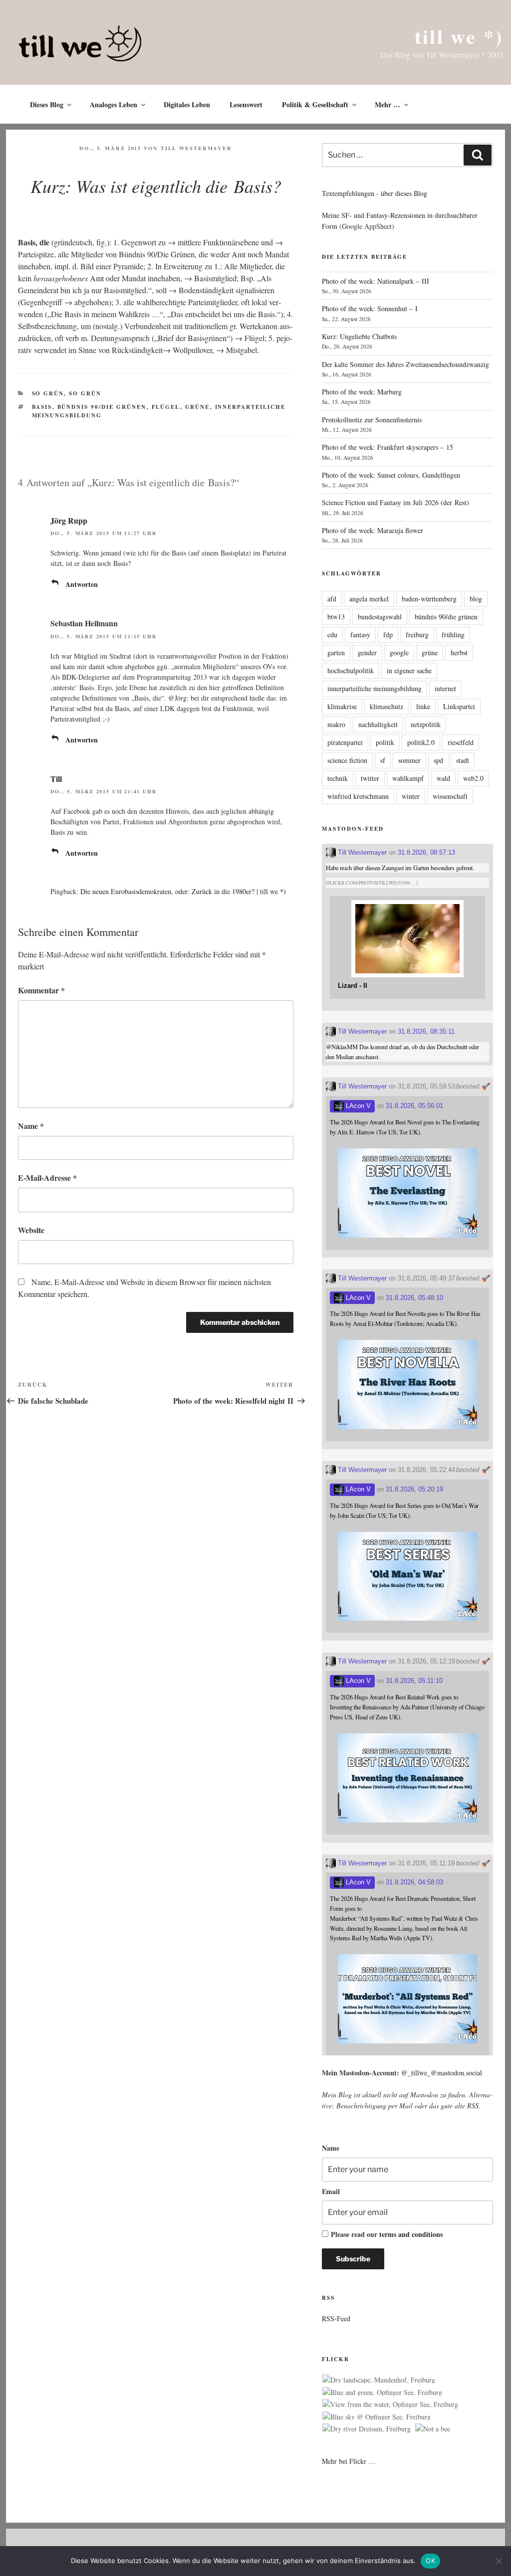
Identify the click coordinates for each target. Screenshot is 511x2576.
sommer (409, 760)
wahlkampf (408, 778)
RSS (473, 2106)
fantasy (360, 635)
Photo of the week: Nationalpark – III (376, 281)
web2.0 (473, 778)
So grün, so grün (67, 393)
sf (383, 760)
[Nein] (499, 2561)
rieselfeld (461, 742)
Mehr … (387, 104)
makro (336, 724)
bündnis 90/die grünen (102, 407)
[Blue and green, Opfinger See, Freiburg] (382, 2392)
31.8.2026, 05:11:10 (414, 1681)
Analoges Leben (114, 104)
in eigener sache (409, 670)
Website (31, 1230)
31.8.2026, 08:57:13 (426, 852)
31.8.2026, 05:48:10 (414, 1298)
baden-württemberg (429, 599)
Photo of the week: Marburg (362, 392)
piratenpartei (345, 742)
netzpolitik (426, 724)
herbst (459, 652)
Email (331, 2191)
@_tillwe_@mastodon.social (442, 2073)
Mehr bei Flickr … (349, 2461)
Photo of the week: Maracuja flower (373, 530)
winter (411, 796)
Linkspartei (459, 706)
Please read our (387, 2234)
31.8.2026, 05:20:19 (414, 1489)
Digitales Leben (187, 104)
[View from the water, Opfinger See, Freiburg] (390, 2404)
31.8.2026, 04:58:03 (414, 1882)
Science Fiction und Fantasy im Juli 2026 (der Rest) (395, 502)
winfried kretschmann (358, 796)
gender (367, 652)
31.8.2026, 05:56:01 (414, 1106)
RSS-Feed (336, 2318)
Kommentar (41, 990)
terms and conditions (411, 2234)
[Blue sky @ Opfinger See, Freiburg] (377, 2417)
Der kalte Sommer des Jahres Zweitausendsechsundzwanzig (405, 364)
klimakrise (342, 706)
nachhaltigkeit (378, 724)
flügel (166, 407)
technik (338, 778)
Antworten (82, 584)
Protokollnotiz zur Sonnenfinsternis (372, 420)
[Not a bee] (433, 2429)
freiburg (417, 635)
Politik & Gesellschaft (315, 104)
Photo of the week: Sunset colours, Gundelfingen (391, 475)
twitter (370, 778)
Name (31, 1126)
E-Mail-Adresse (47, 1178)
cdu (332, 635)
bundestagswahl (380, 617)
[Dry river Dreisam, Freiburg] (367, 2429)
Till (56, 779)
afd (332, 599)
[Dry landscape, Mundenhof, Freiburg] (379, 2380)
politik (385, 742)
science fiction (347, 760)
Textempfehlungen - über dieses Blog (375, 193)
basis (42, 407)
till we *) (459, 36)
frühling (453, 635)
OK (430, 2561)
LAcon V (357, 1106)
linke (423, 706)
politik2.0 (421, 742)
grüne (198, 407)
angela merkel (369, 599)
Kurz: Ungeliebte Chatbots (359, 336)
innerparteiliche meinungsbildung (375, 688)
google (399, 652)
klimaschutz (386, 706)
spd (438, 760)
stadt (463, 760)
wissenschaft (450, 796)
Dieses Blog (47, 104)
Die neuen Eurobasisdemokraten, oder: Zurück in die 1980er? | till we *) (183, 891)
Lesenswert (246, 104)
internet (445, 688)
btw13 (336, 617)
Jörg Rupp (69, 520)
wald (443, 778)
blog (476, 599)
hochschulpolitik (351, 670)
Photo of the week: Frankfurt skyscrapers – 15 (387, 447)
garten (336, 652)
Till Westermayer (196, 148)
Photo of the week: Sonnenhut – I (370, 308)
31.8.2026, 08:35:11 (426, 1031)
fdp (388, 635)
